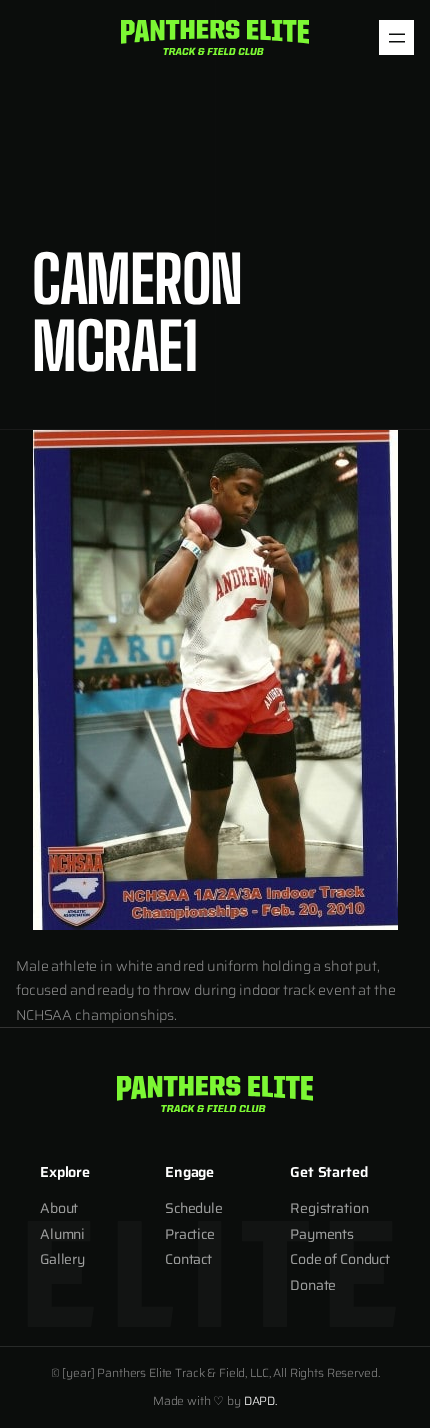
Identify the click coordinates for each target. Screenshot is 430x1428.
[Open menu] (396, 37)
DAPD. (260, 1400)
